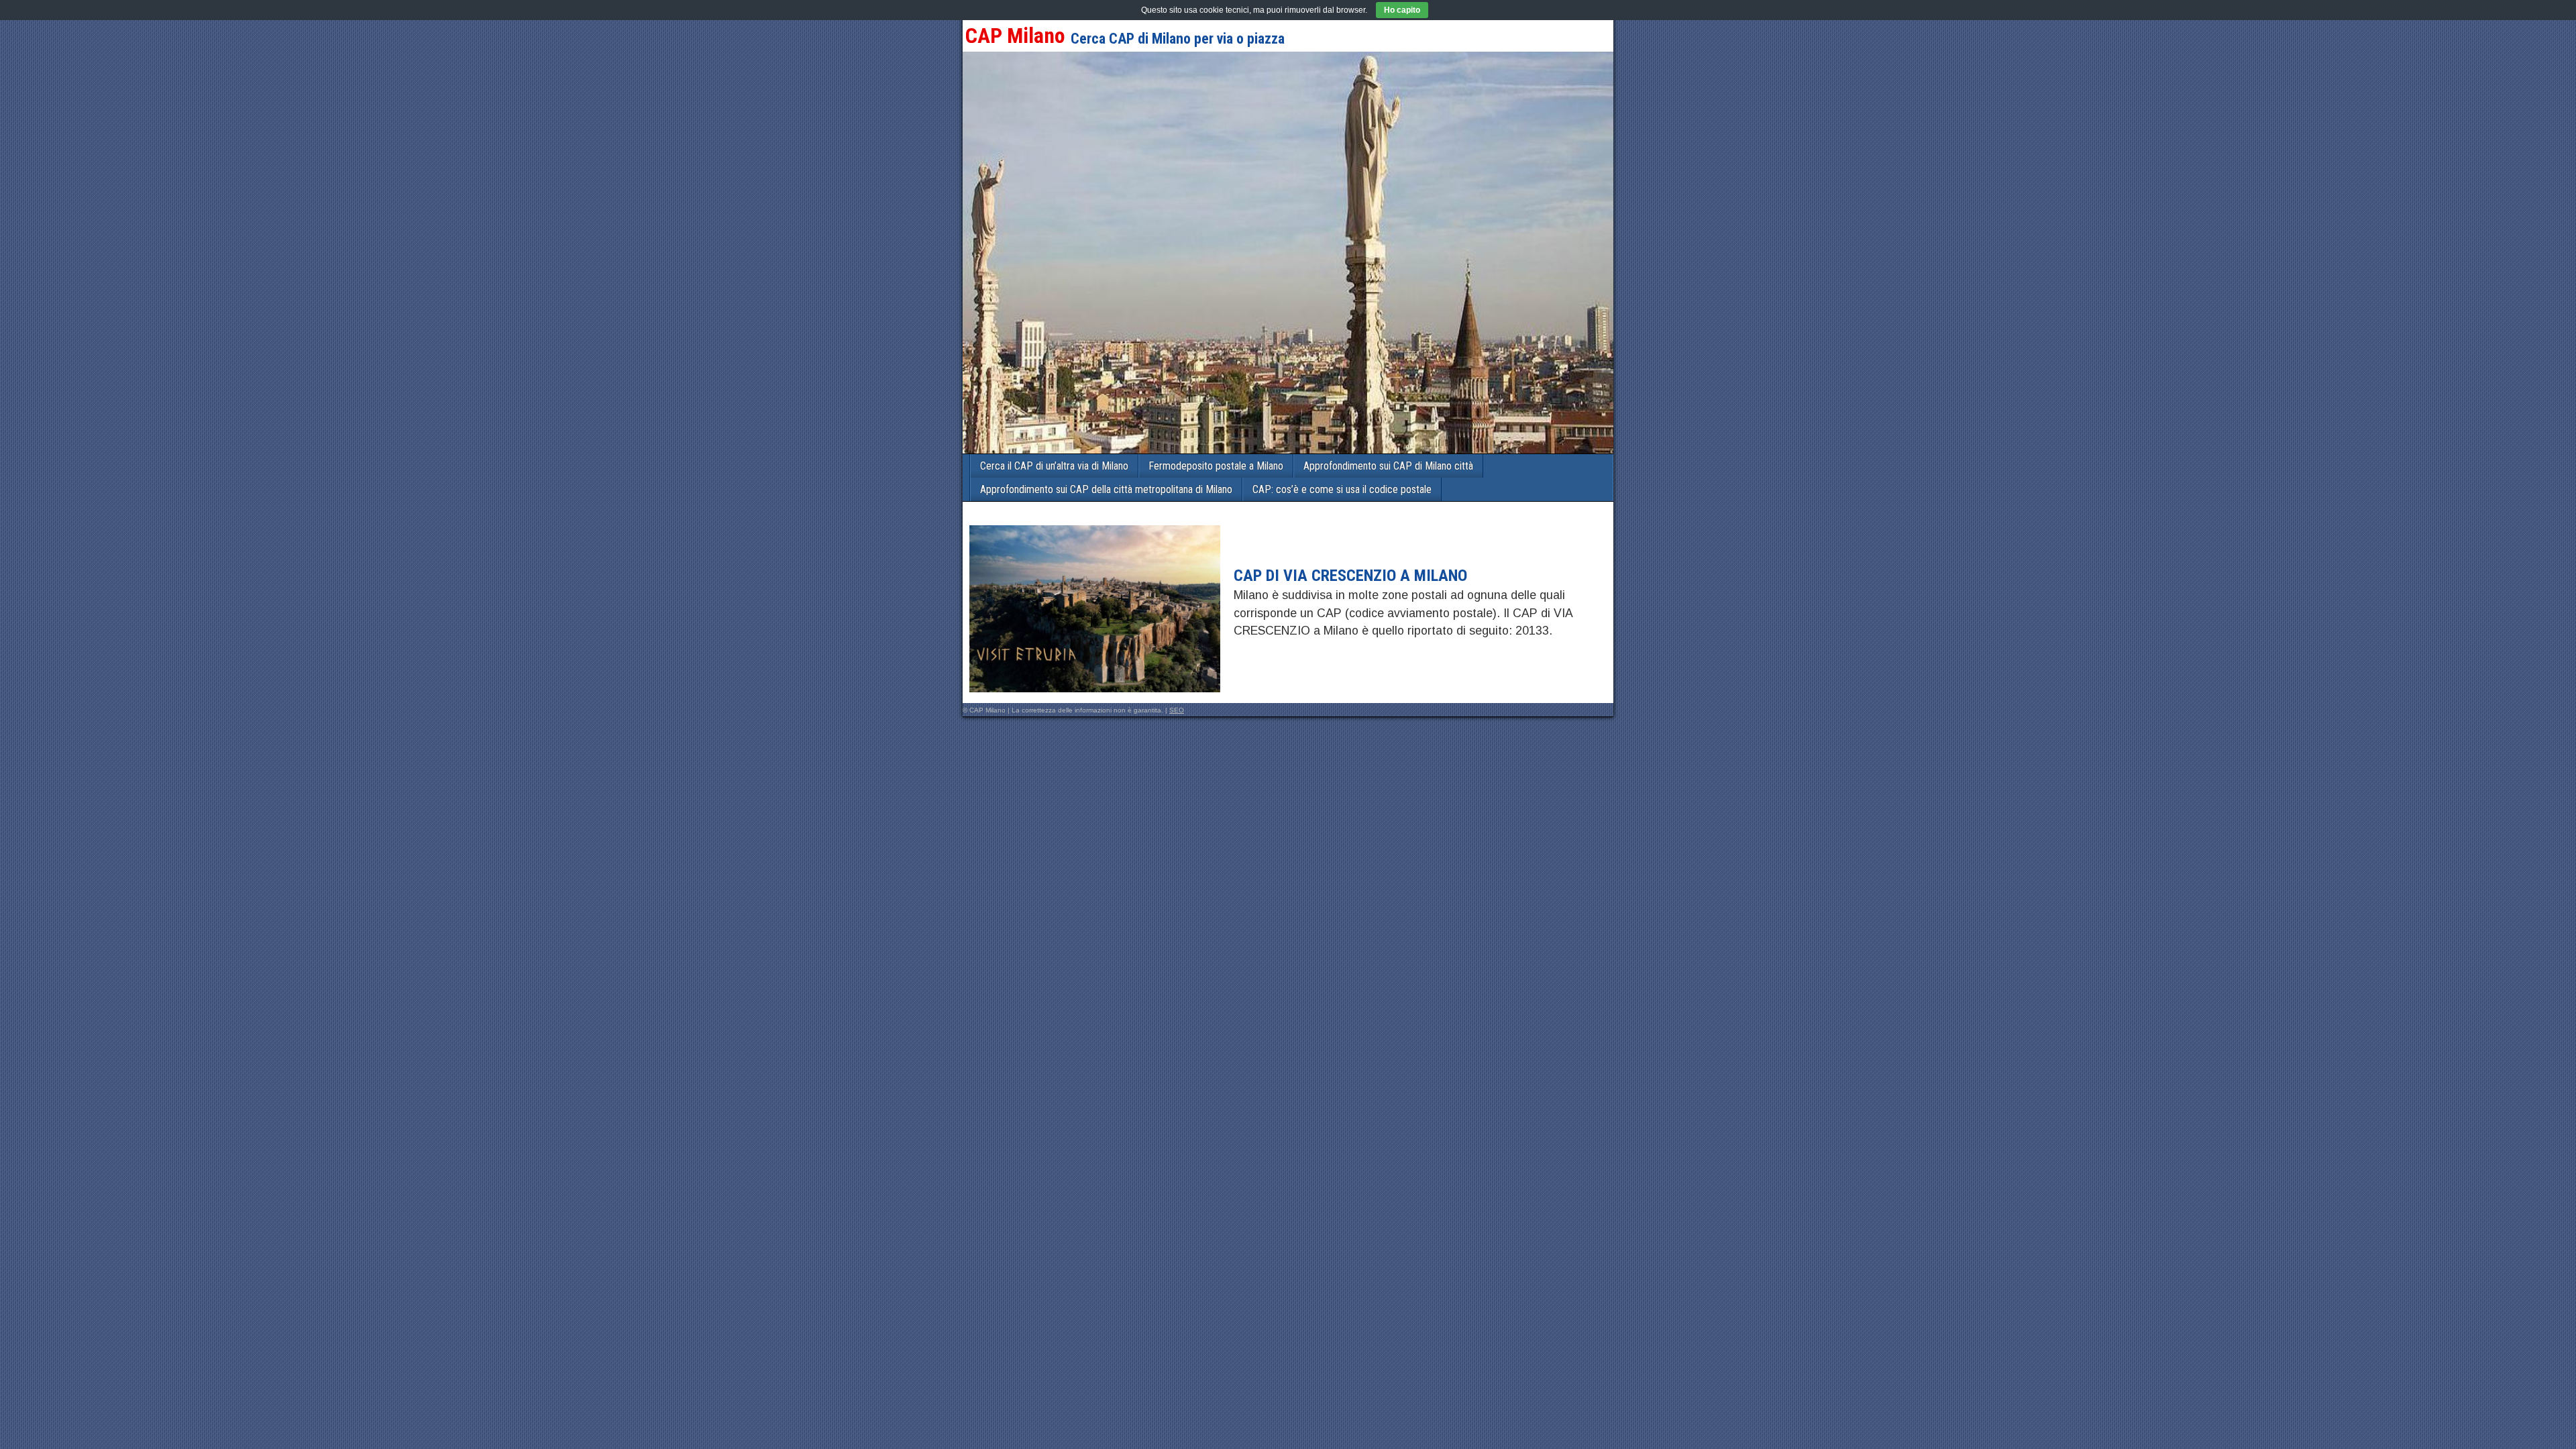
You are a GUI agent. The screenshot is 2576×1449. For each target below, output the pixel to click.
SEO (1177, 710)
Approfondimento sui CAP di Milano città (1388, 466)
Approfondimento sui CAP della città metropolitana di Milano (1106, 489)
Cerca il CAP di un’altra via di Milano (1054, 466)
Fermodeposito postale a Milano (1216, 466)
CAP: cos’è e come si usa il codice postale (1342, 489)
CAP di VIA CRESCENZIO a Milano (1350, 576)
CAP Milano (1015, 36)
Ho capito (1402, 10)
